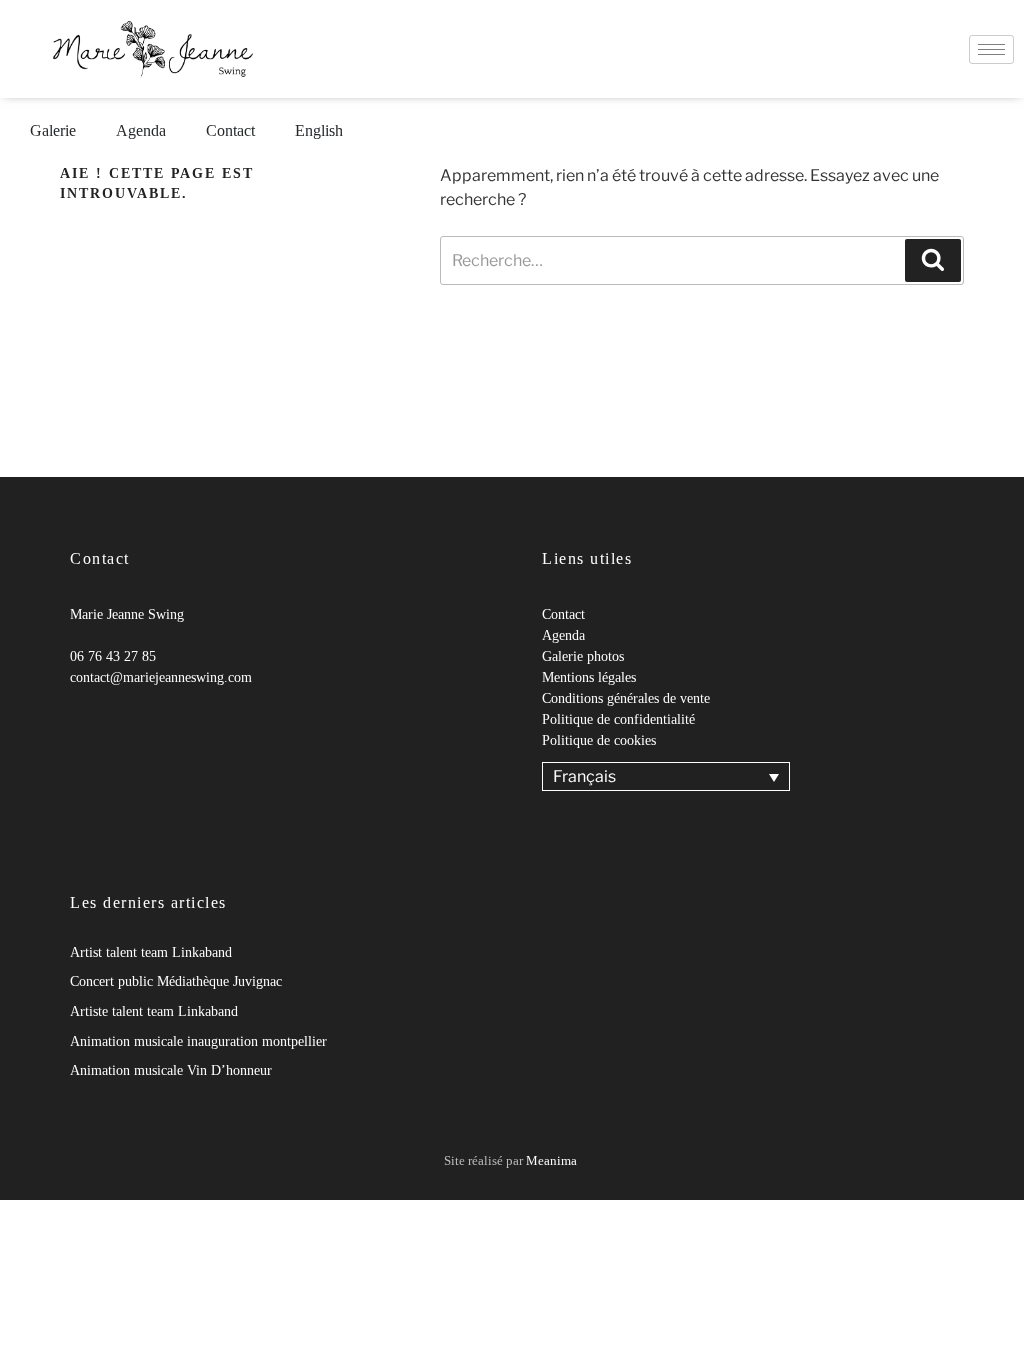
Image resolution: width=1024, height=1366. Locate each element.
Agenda (141, 130)
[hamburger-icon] (991, 49)
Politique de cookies (599, 740)
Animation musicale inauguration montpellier (198, 1041)
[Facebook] (70, 718)
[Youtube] (110, 718)
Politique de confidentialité (618, 719)
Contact (230, 130)
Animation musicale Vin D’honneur (171, 1070)
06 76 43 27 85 (113, 656)
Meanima (551, 1160)
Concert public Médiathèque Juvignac (176, 981)
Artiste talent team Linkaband (154, 1011)
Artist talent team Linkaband (151, 952)
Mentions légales (589, 677)
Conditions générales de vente (626, 698)
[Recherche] (933, 260)
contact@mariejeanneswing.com (161, 677)
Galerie (53, 130)
